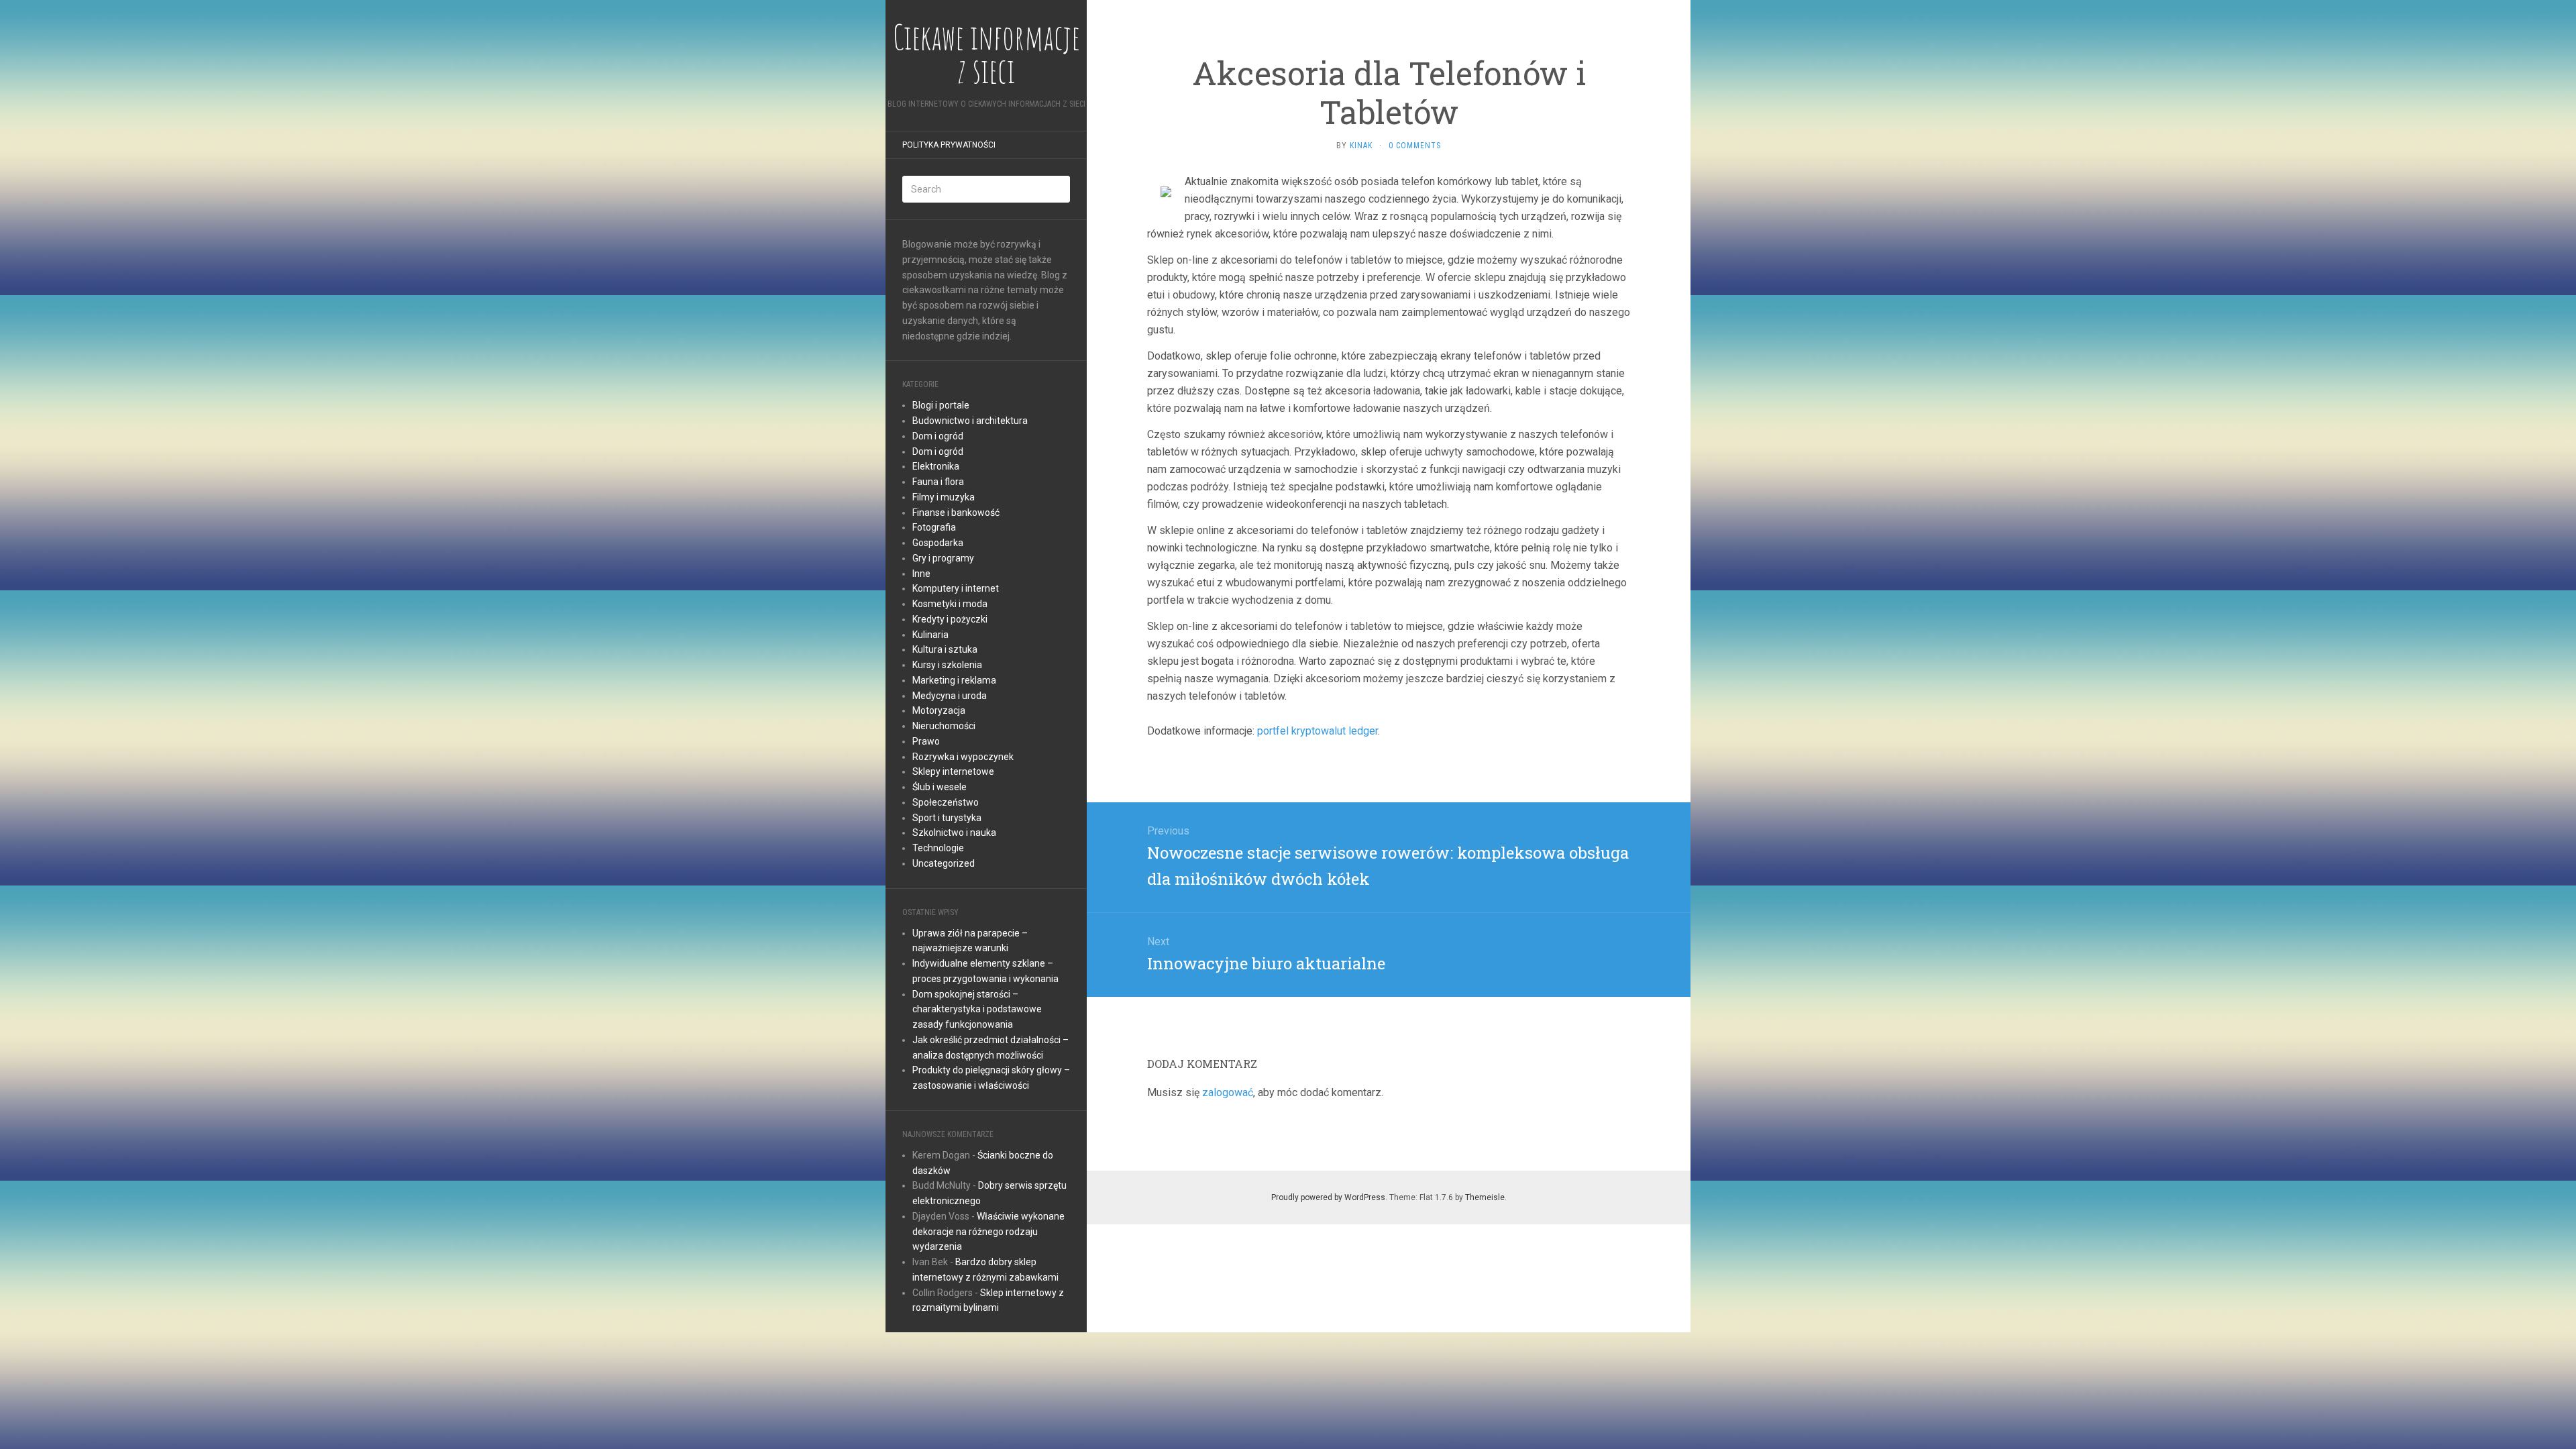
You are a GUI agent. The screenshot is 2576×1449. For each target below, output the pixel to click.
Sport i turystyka (947, 818)
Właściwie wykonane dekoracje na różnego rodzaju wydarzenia (988, 1232)
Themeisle (1485, 1197)
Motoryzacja (939, 710)
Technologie (938, 848)
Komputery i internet (956, 588)
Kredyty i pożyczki (950, 619)
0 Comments (1415, 146)
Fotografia (934, 527)
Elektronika (936, 466)
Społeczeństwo (946, 802)
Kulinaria (930, 635)
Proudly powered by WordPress (1328, 1197)
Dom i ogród (938, 436)
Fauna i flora (938, 482)
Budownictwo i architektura (970, 421)
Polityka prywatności (949, 145)
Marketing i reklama (954, 680)
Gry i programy (943, 558)
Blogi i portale (941, 405)
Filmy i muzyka (944, 497)
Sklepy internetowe (953, 771)
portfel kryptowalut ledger (1318, 731)
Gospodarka (938, 543)
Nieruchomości (944, 726)
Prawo (926, 741)
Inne (921, 574)
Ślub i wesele (940, 787)
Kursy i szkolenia (947, 665)
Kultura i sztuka (945, 649)
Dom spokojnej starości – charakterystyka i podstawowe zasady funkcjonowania (977, 1010)
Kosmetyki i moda (950, 604)
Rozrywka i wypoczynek (963, 757)
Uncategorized (944, 863)
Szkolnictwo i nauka (954, 833)
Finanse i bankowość (956, 513)
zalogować (1228, 1092)
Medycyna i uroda (950, 696)
